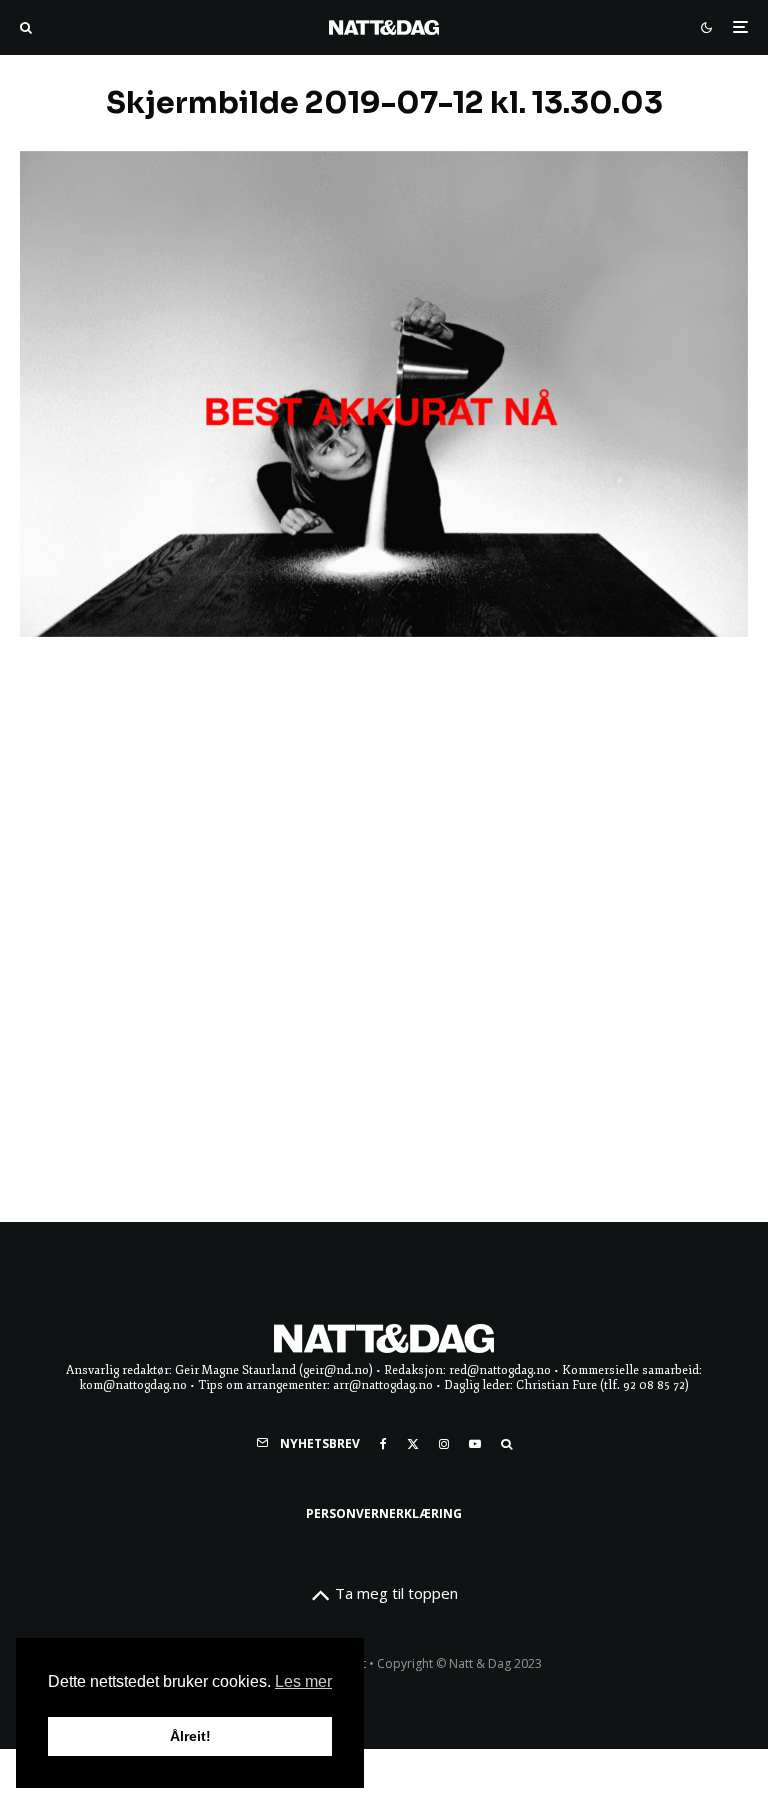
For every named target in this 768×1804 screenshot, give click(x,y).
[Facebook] (383, 1444)
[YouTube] (475, 1444)
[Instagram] (444, 1444)
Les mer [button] (303, 1681)
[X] (413, 1444)
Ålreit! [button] (190, 1736)
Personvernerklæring (384, 1513)
